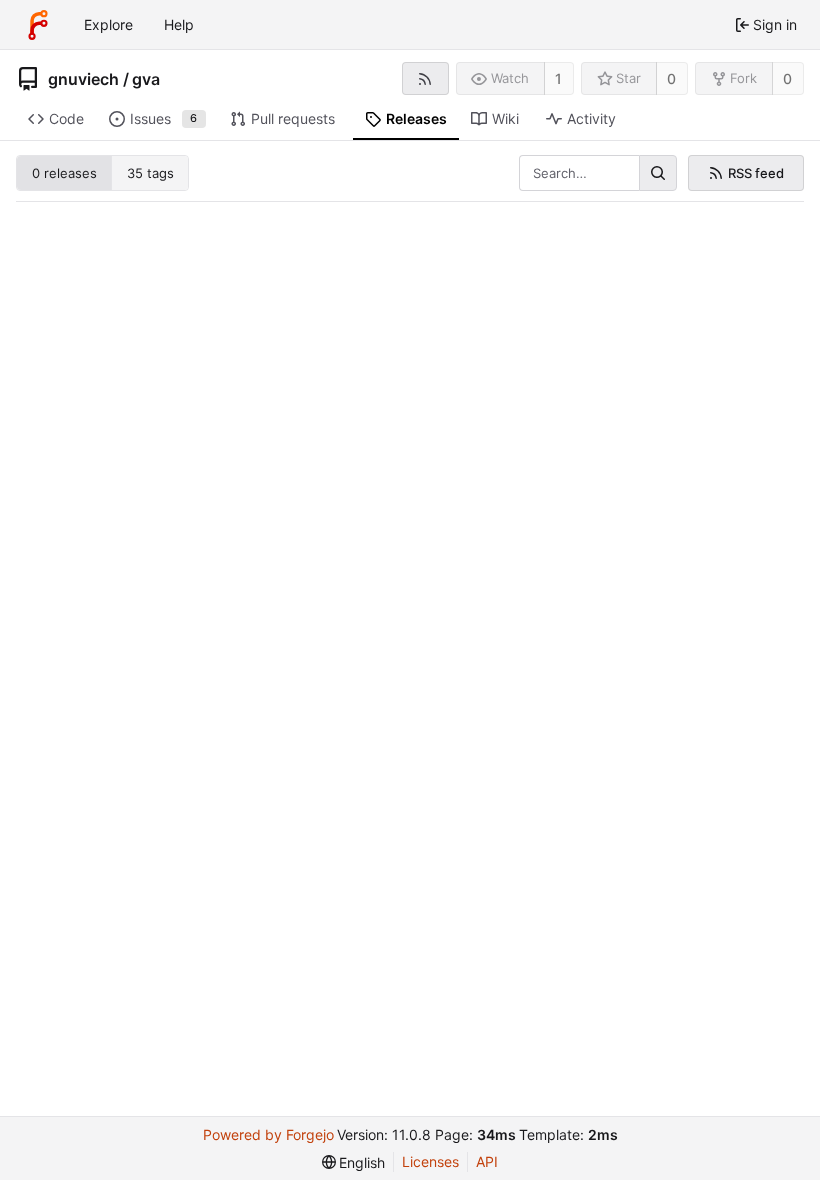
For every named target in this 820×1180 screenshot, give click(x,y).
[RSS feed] (425, 78)
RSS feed (756, 173)
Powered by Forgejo (268, 1134)
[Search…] (658, 173)
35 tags (150, 173)
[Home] (38, 25)
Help (179, 24)
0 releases (64, 173)
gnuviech (83, 79)
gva (146, 79)
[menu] (354, 1162)
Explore (108, 24)
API (487, 1161)
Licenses (430, 1161)
